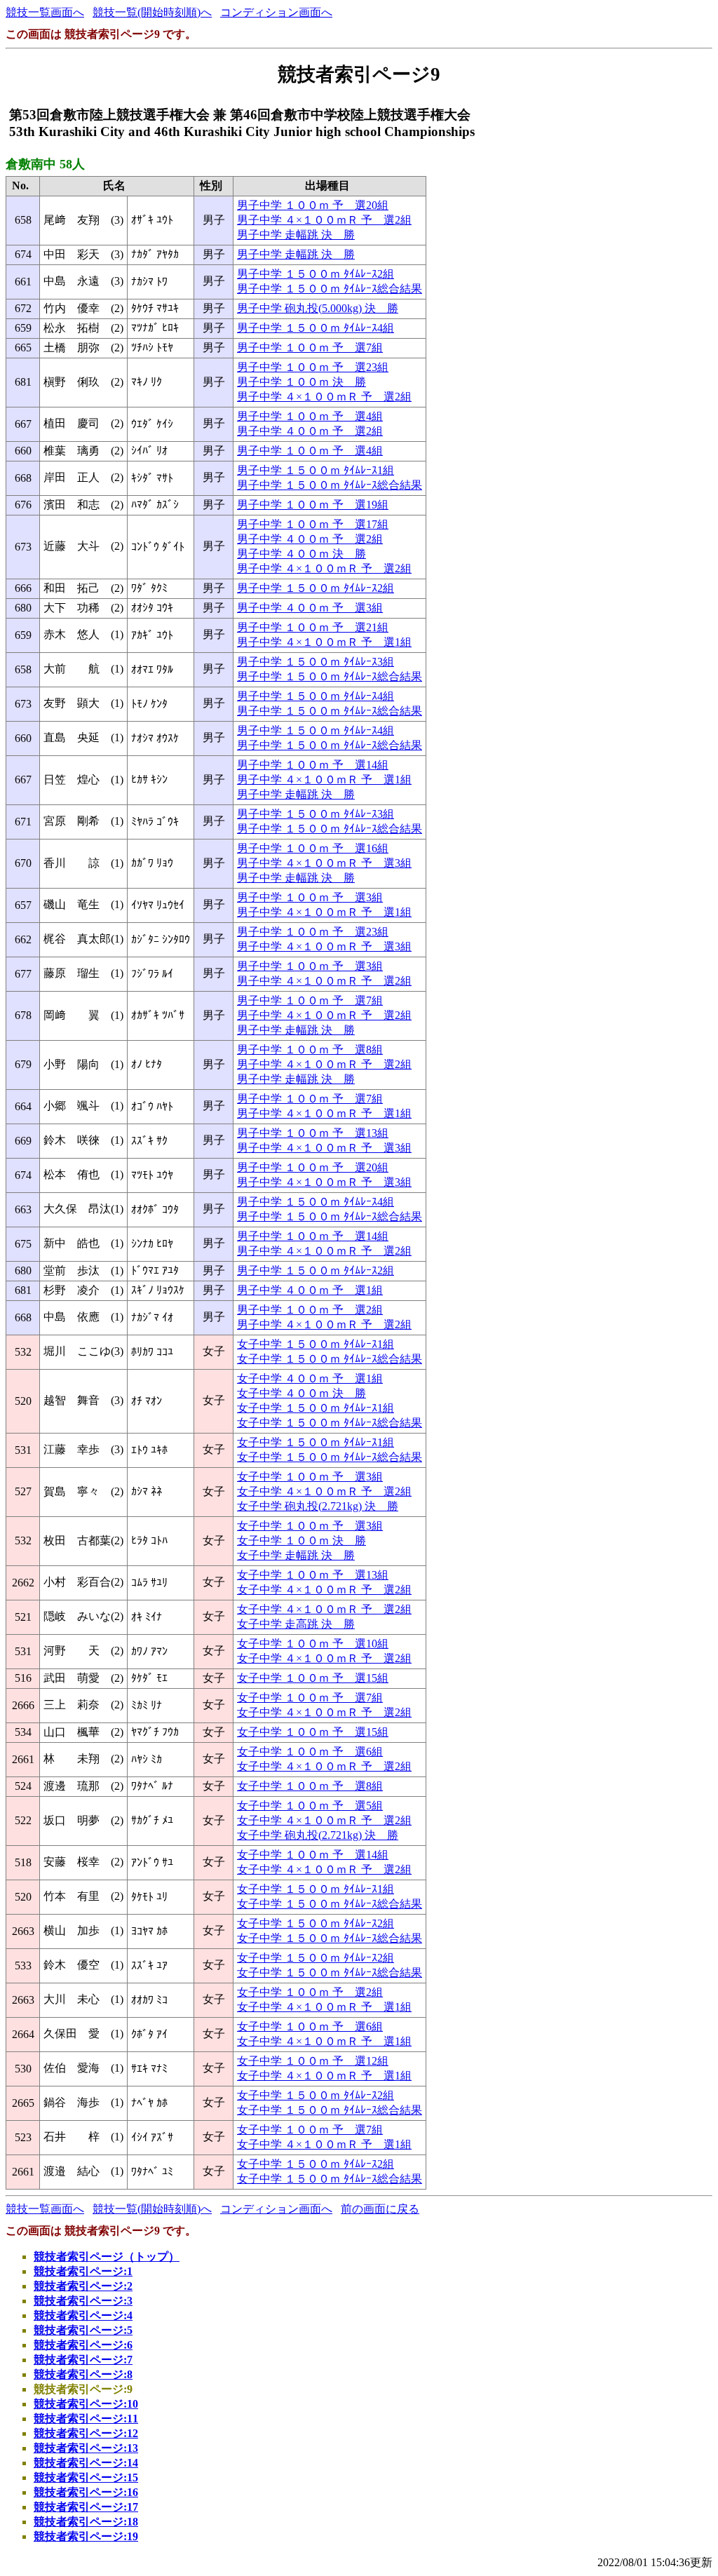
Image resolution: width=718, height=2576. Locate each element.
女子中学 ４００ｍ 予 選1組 (310, 1378)
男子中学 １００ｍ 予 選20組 (313, 205)
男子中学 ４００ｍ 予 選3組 (310, 608)
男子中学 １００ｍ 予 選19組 (313, 505)
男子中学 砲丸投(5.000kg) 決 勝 (318, 308)
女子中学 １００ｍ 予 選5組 (310, 1806)
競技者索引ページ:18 (86, 2522)
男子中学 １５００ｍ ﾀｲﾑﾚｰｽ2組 (316, 274)
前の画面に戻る (380, 2209)
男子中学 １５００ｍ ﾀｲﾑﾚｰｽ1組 (316, 470)
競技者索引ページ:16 (86, 2492)
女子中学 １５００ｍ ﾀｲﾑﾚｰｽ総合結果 (330, 1359)
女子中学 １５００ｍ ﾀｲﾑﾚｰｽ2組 (316, 1923)
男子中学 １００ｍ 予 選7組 (310, 348)
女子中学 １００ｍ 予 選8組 (310, 1786)
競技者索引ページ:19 (86, 2536)
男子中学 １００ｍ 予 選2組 (310, 1310)
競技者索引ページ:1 (83, 2271)
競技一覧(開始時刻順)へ (152, 12)
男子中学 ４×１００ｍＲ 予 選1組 (324, 642)
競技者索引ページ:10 (86, 2404)
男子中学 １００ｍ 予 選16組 (313, 848)
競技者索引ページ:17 (86, 2507)
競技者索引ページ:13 (86, 2448)
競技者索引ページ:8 (83, 2374)
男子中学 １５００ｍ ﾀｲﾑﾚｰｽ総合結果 (330, 289)
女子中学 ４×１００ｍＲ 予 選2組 (324, 1491)
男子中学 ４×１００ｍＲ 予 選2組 (324, 220)
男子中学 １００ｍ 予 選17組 (313, 524)
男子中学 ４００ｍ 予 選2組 (310, 431)
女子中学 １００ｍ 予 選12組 (313, 2061)
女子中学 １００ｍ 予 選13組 (313, 1575)
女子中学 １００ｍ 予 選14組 (313, 1855)
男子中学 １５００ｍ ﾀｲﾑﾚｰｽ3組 (316, 662)
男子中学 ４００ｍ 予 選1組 (310, 1290)
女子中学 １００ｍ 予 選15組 (313, 1678)
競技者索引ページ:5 (83, 2330)
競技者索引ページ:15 (86, 2477)
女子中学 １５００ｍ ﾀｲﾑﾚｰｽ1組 (316, 1344)
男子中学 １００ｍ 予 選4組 (310, 416)
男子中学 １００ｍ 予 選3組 (310, 897)
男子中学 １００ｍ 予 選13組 (313, 1133)
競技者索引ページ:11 (86, 2419)
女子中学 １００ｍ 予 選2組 (310, 1992)
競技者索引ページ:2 (83, 2286)
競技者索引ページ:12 (86, 2433)
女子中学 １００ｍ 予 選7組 (310, 1698)
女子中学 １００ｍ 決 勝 (302, 1540)
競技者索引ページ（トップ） (107, 2257)
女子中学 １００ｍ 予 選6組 (310, 1752)
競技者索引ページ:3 (83, 2301)
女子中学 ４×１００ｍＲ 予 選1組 (324, 2007)
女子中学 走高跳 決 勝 (296, 1624)
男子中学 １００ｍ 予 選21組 (313, 627)
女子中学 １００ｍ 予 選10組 (313, 1644)
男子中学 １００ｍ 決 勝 (302, 382)
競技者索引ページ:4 (83, 2315)
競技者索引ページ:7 (83, 2360)
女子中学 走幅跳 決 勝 (296, 1555)
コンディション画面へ (276, 12)
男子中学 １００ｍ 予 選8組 (310, 1050)
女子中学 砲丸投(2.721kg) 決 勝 (318, 1506)
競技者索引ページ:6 (83, 2345)
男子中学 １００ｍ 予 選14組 (313, 765)
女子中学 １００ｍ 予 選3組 (310, 1477)
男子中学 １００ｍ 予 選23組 (313, 367)
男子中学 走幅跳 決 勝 (296, 235)
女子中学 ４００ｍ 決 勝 (302, 1393)
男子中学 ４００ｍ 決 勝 (302, 554)
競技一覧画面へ (45, 12)
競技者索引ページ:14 (86, 2463)
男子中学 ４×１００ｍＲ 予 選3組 (324, 863)
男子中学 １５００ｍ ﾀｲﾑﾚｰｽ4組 (316, 328)
